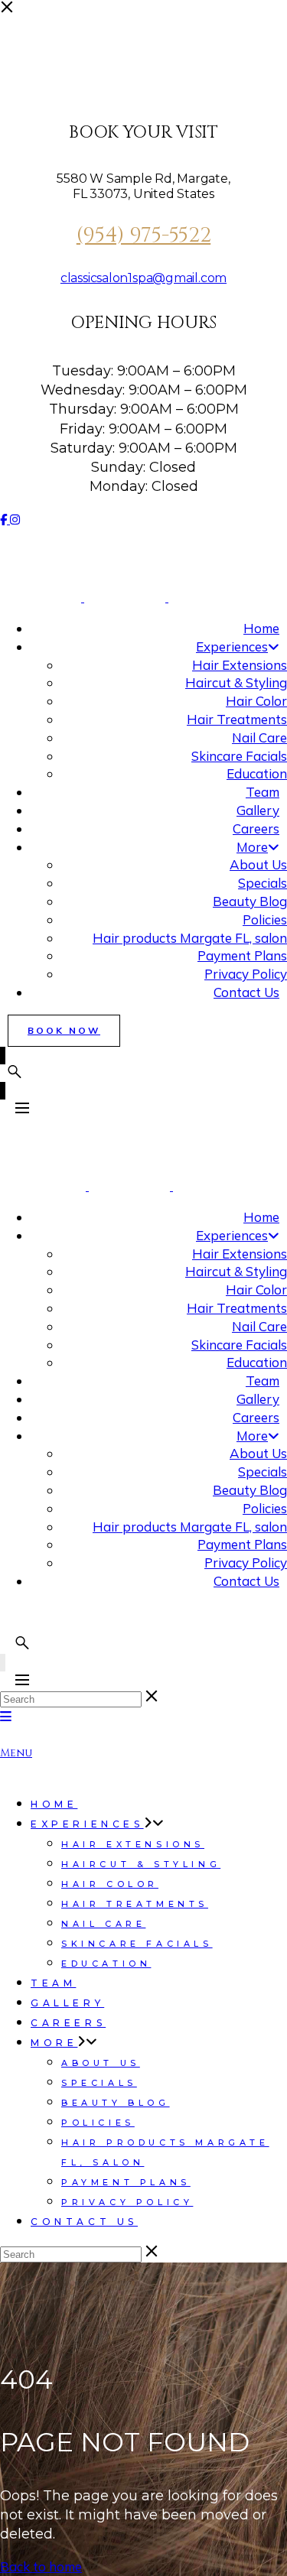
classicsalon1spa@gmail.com (143, 278)
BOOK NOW (64, 1030)
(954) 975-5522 (143, 236)
